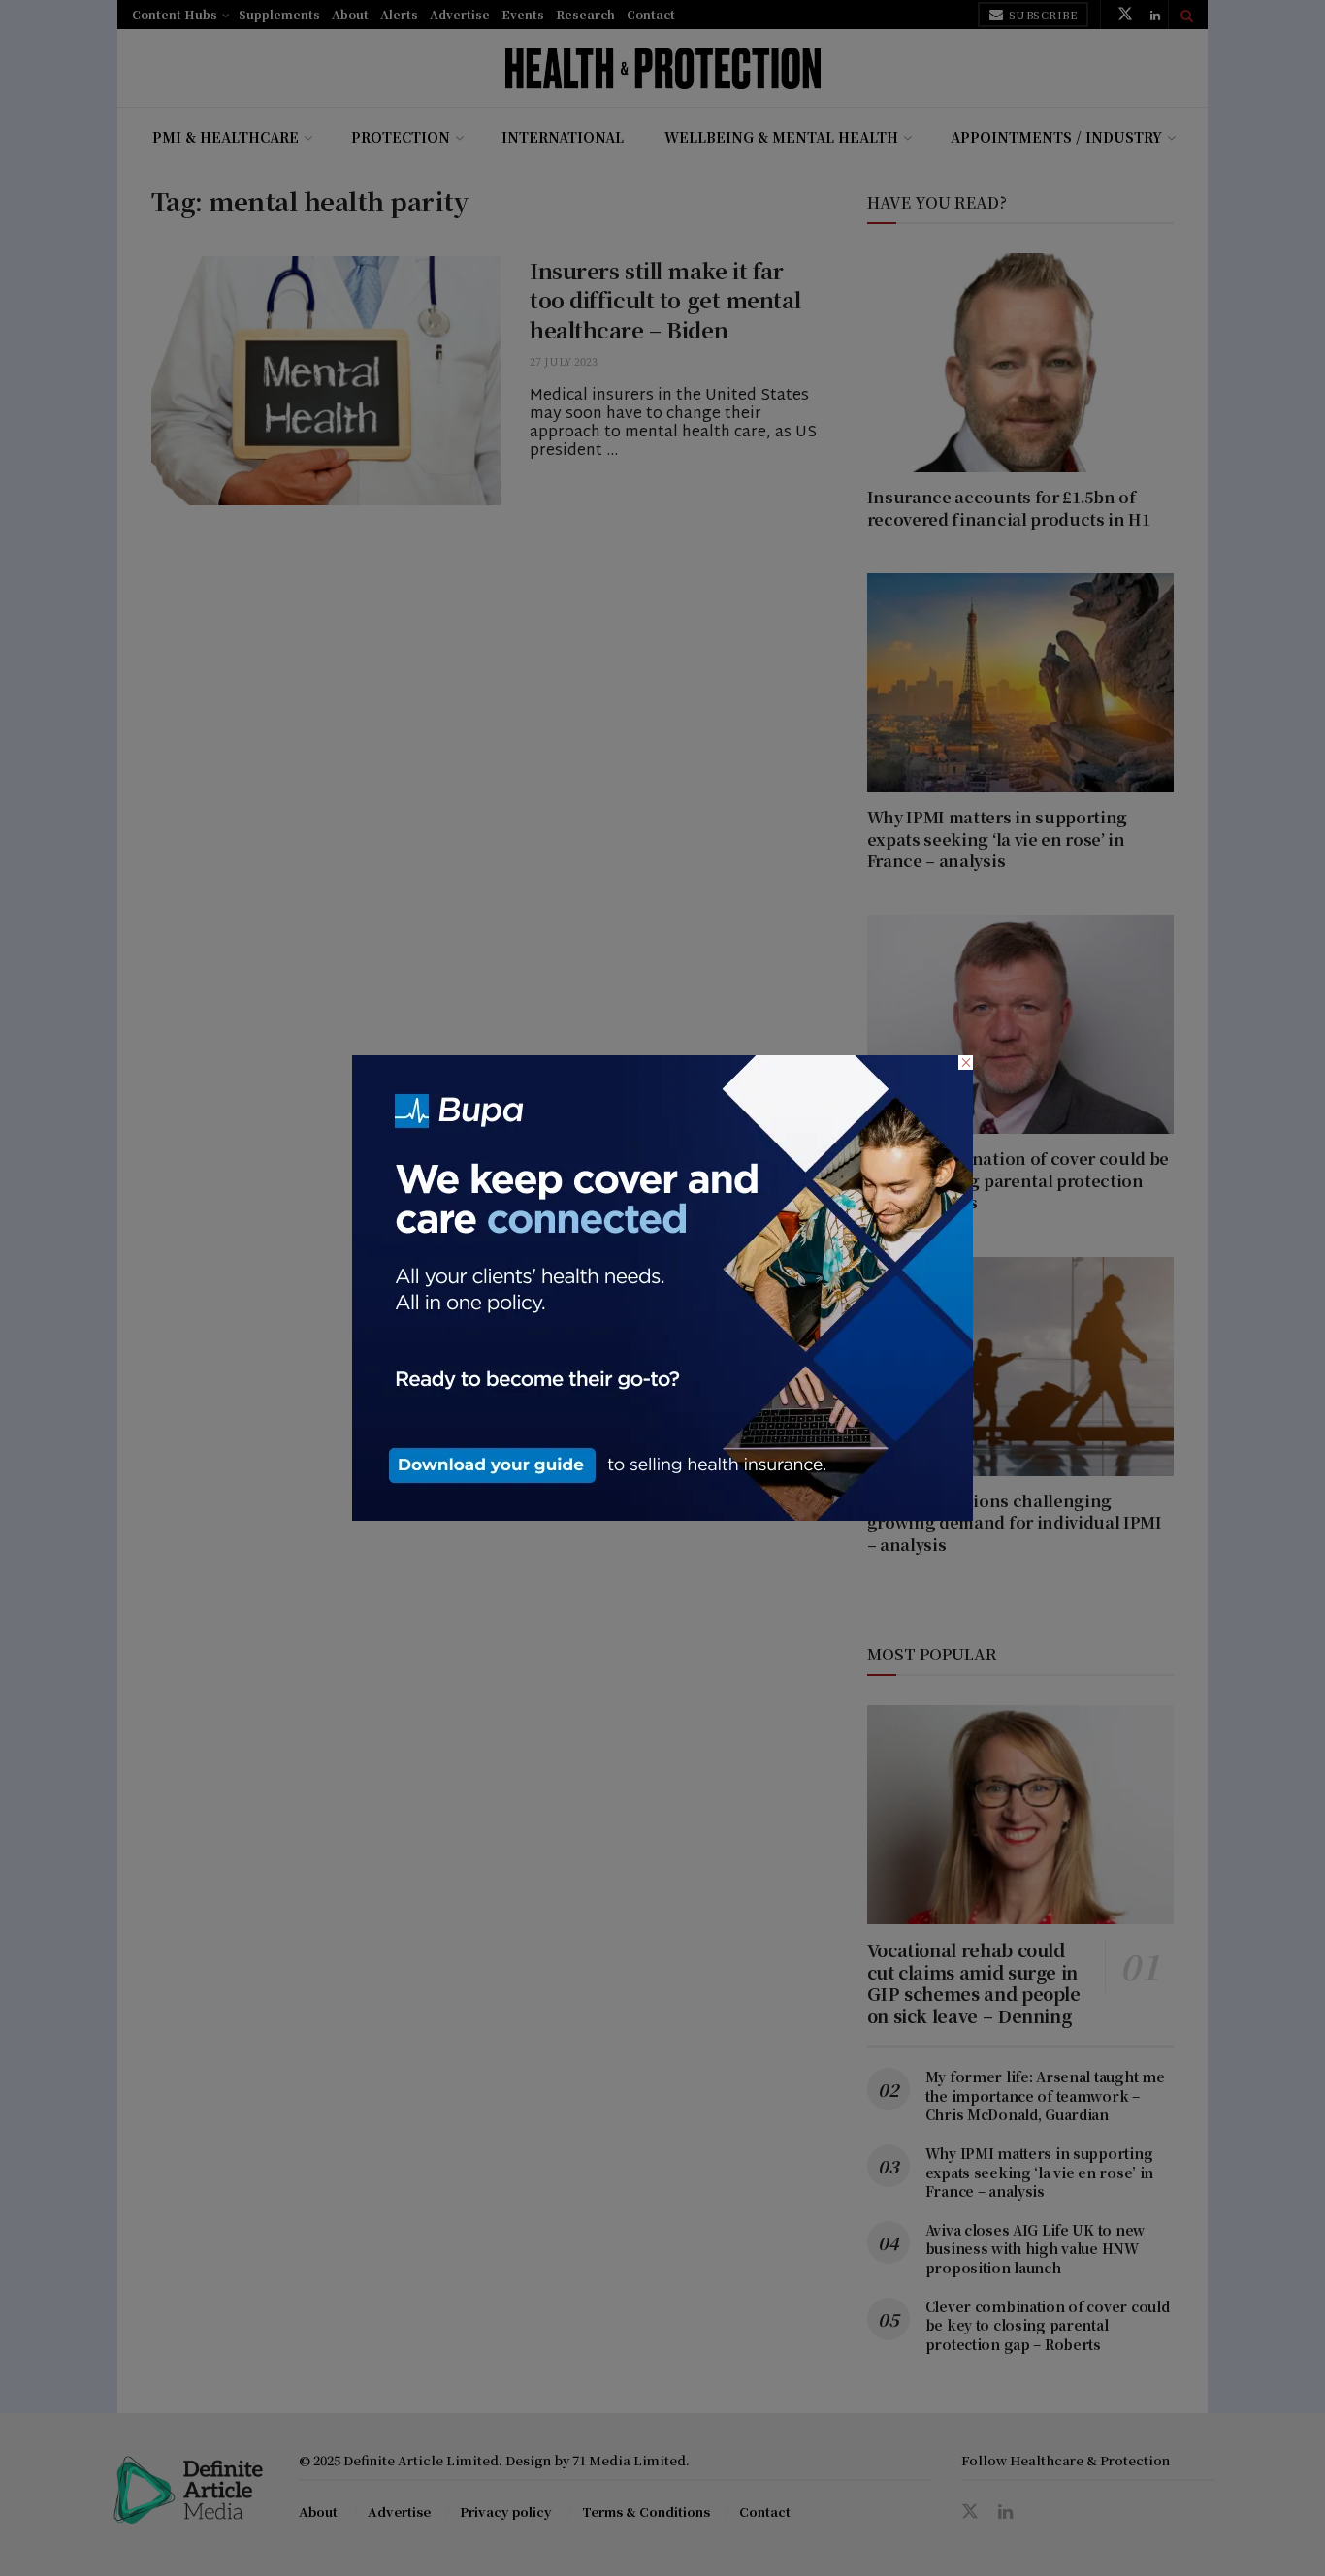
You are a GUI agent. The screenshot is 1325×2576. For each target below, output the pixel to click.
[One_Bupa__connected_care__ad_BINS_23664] (662, 1286)
